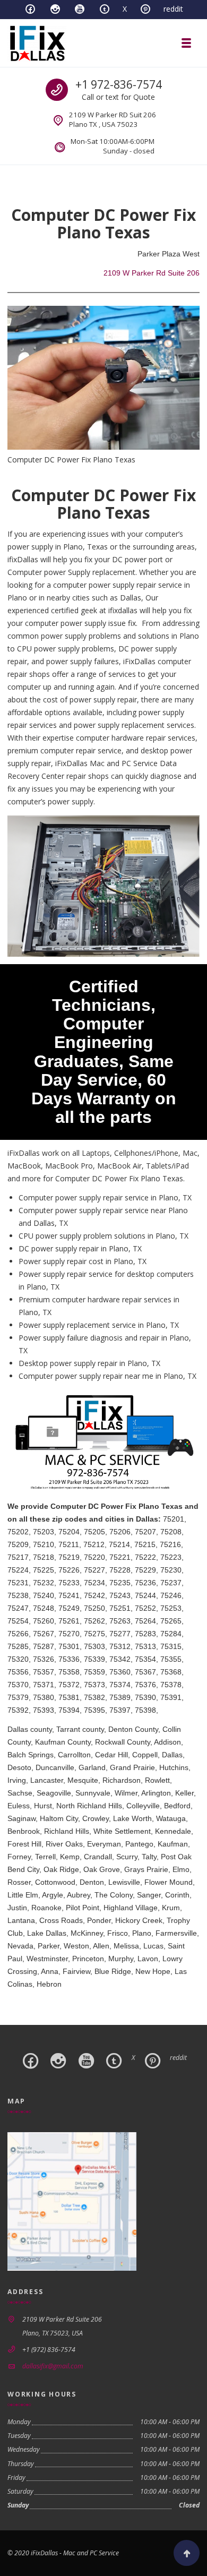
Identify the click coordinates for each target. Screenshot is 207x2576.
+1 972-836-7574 (119, 84)
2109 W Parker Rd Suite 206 (152, 273)
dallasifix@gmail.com (53, 2366)
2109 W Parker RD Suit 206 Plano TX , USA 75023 (113, 119)
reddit (173, 9)
